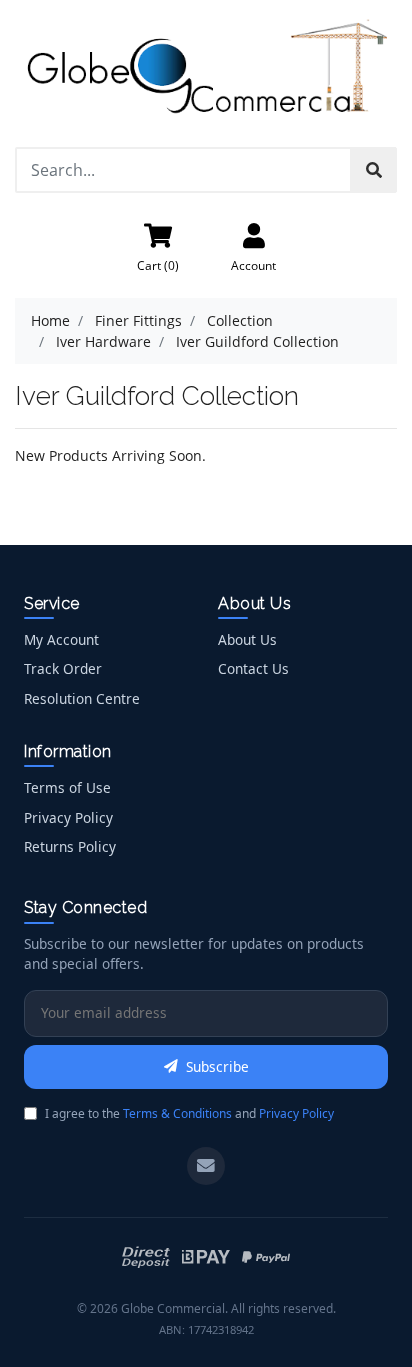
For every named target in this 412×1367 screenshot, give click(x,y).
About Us (247, 639)
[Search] (374, 170)
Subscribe (217, 1066)
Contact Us (253, 668)
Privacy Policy (68, 817)
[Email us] (206, 1166)
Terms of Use (67, 787)
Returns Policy (70, 846)
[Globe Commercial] (206, 71)
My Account (61, 639)
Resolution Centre (82, 698)
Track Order (63, 668)
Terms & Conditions (177, 1113)
